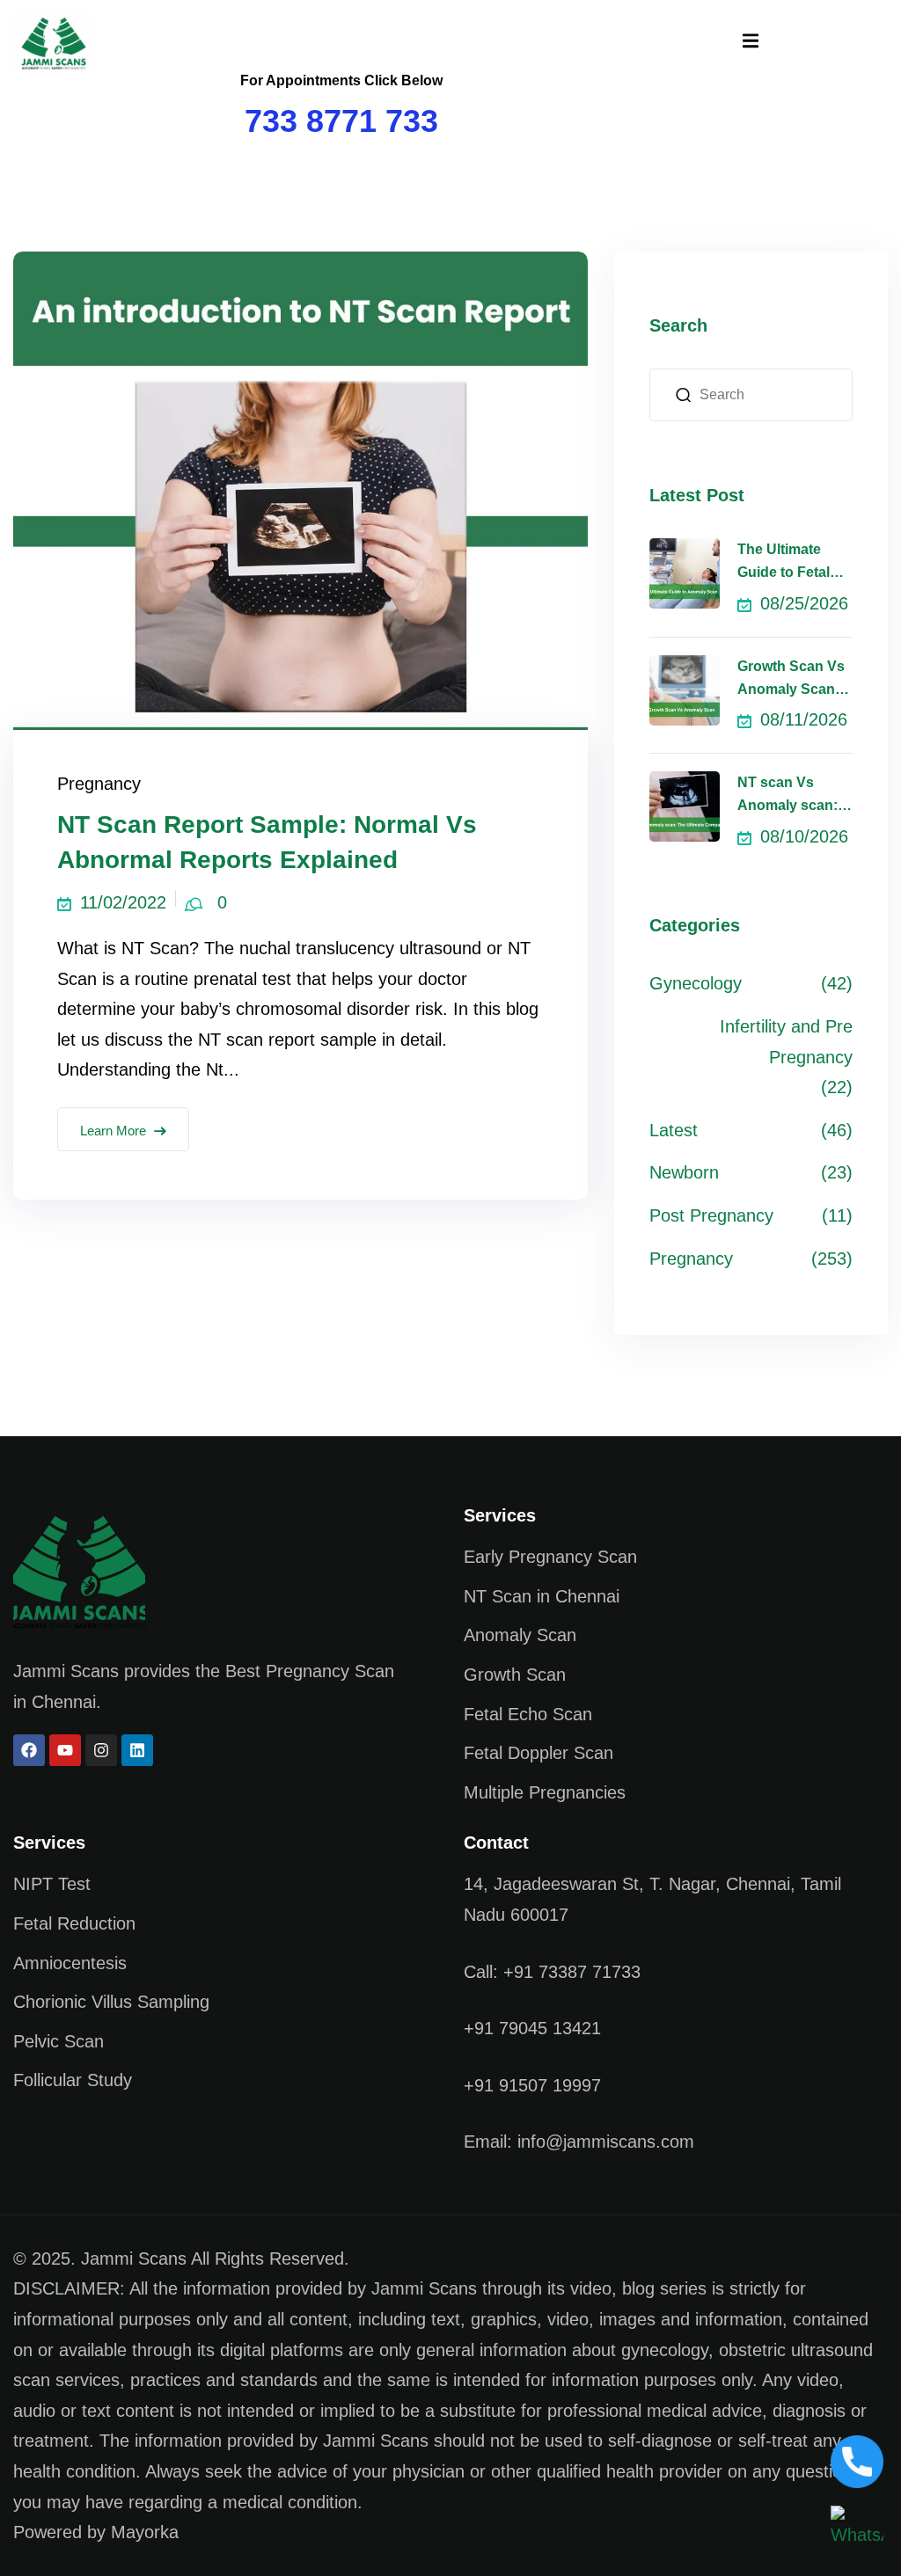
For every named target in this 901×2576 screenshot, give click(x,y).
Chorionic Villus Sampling (111, 2002)
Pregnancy (99, 784)
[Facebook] (29, 1750)
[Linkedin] (137, 1750)
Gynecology (696, 983)
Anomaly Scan (520, 1635)
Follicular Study (73, 2080)
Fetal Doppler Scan (538, 1753)
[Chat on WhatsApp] (857, 2527)
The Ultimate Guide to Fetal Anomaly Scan (786, 563)
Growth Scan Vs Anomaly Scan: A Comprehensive (795, 680)
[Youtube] (65, 1750)
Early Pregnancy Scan (550, 1557)
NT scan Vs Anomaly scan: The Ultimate (787, 796)
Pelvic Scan (59, 2041)
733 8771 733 (341, 121)
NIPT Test (52, 1884)
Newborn (684, 1172)
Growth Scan (515, 1675)
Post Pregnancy (711, 1215)
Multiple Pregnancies (545, 1792)
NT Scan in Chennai (542, 1596)
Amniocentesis (70, 1963)
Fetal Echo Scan (528, 1714)
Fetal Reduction (74, 1923)
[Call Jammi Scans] (857, 2460)
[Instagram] (101, 1750)
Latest (674, 1130)
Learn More (113, 1131)
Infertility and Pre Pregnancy (786, 1042)
